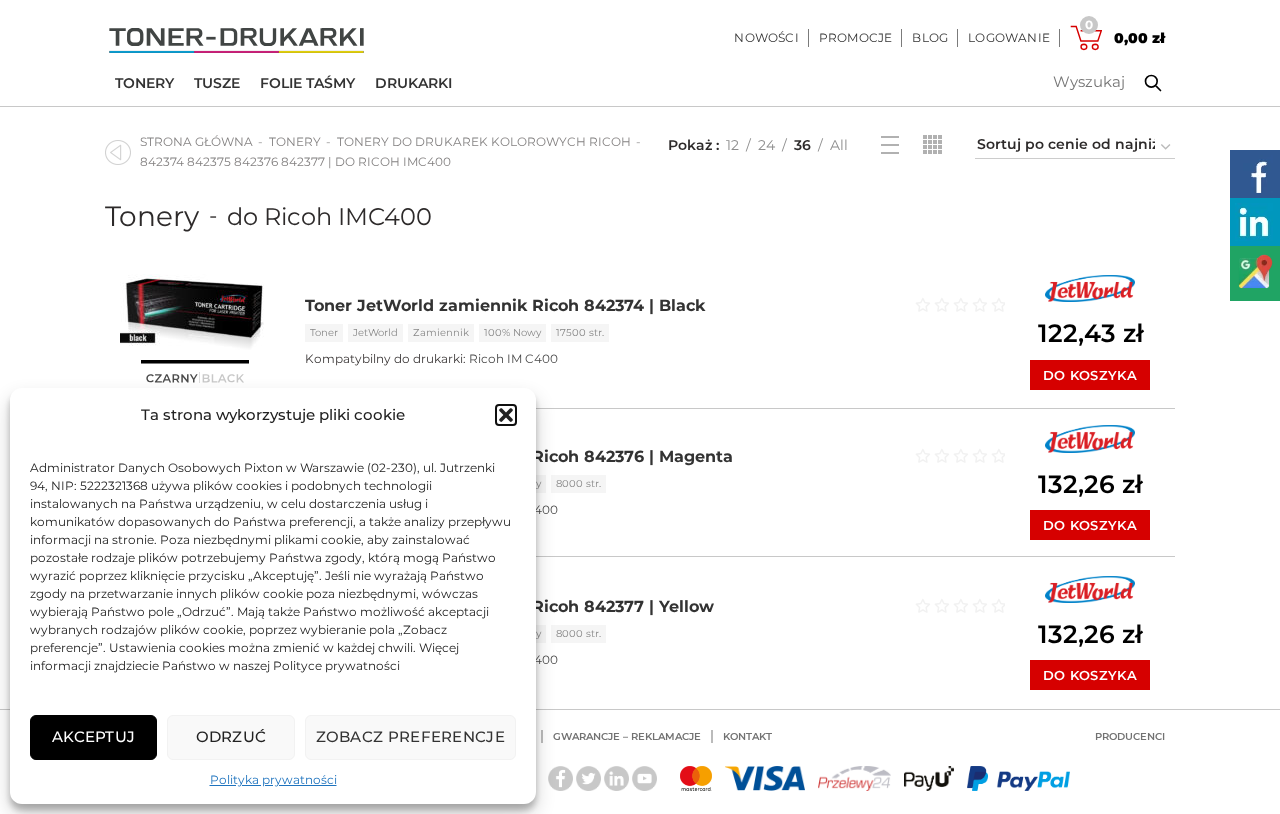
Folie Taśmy (307, 83)
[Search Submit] (1138, 83)
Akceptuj (93, 736)
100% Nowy (512, 332)
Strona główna (196, 141)
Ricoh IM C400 (513, 358)
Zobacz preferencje (410, 736)
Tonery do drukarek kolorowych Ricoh (484, 141)
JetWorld (375, 332)
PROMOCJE (856, 37)
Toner (324, 332)
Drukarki (413, 83)
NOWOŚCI (766, 37)
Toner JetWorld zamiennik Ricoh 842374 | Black (505, 305)
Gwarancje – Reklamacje (627, 736)
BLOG (930, 37)
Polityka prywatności (273, 779)
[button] (506, 415)
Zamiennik (441, 332)
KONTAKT (747, 736)
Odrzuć (231, 736)
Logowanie (1009, 37)
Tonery (144, 83)
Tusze (217, 83)
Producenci (1130, 736)
